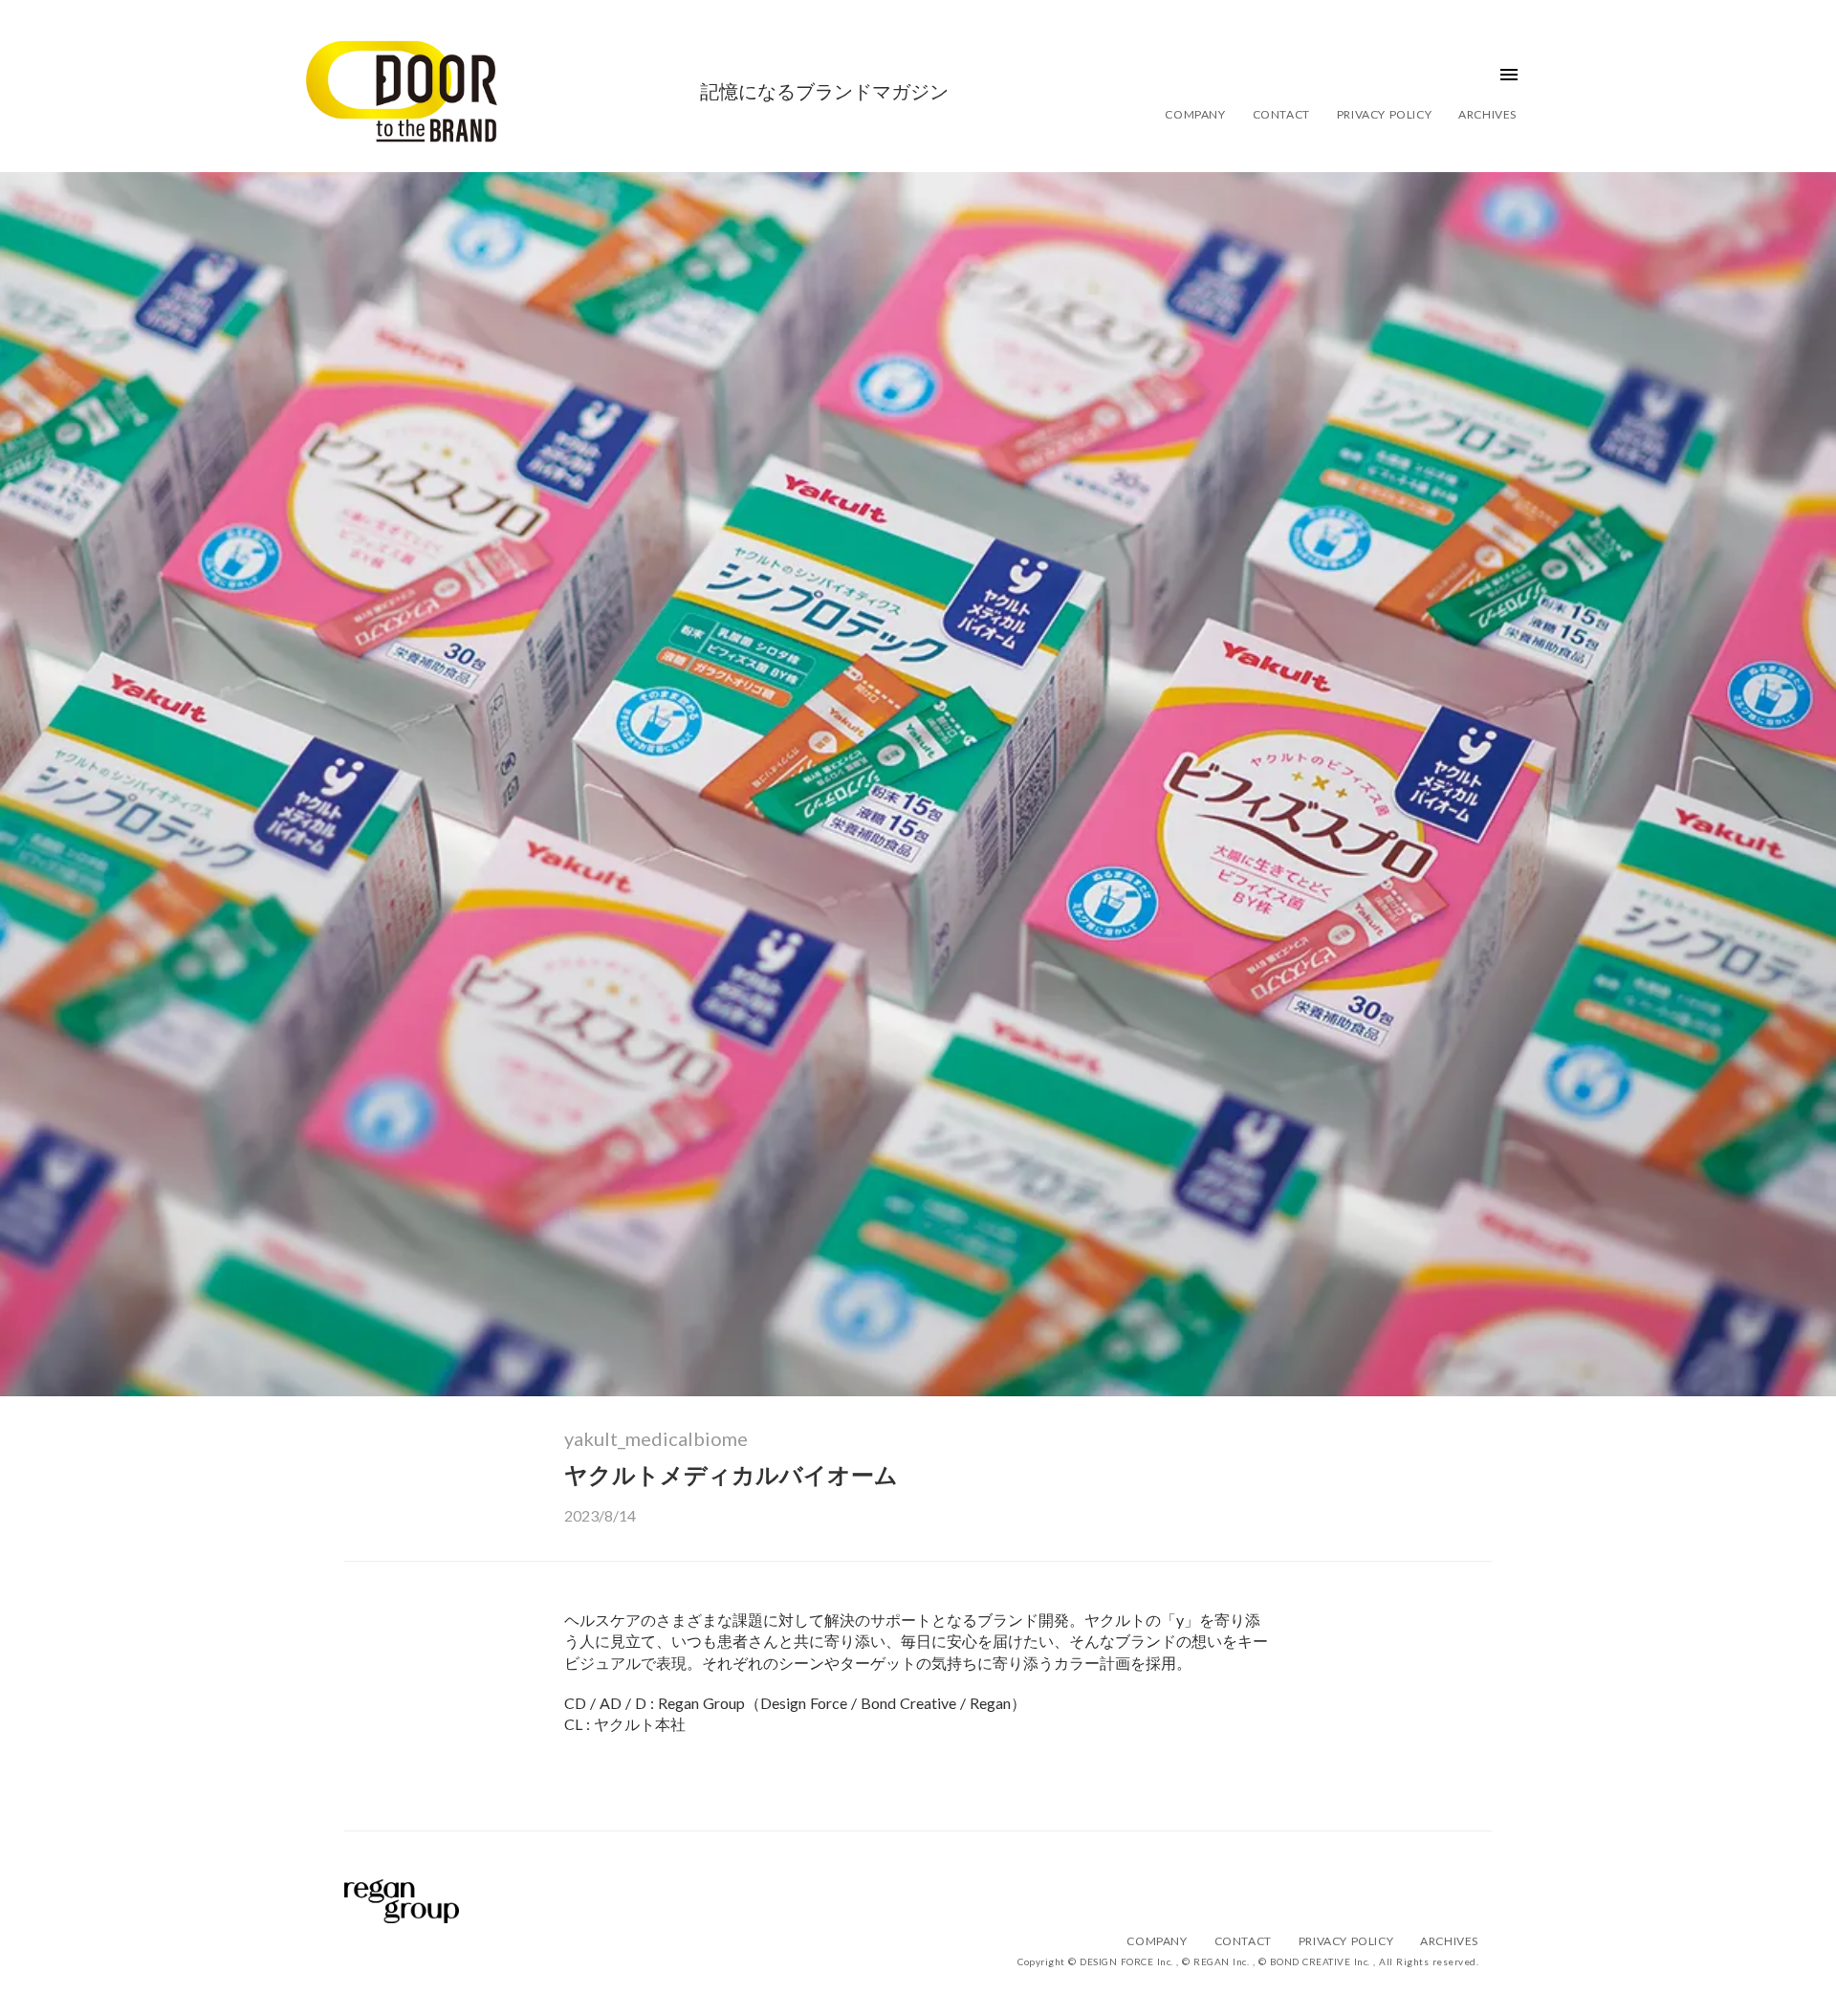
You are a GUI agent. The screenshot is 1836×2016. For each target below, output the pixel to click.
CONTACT (1281, 114)
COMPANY (1195, 114)
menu (1509, 75)
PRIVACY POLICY (1384, 114)
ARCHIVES (1487, 114)
